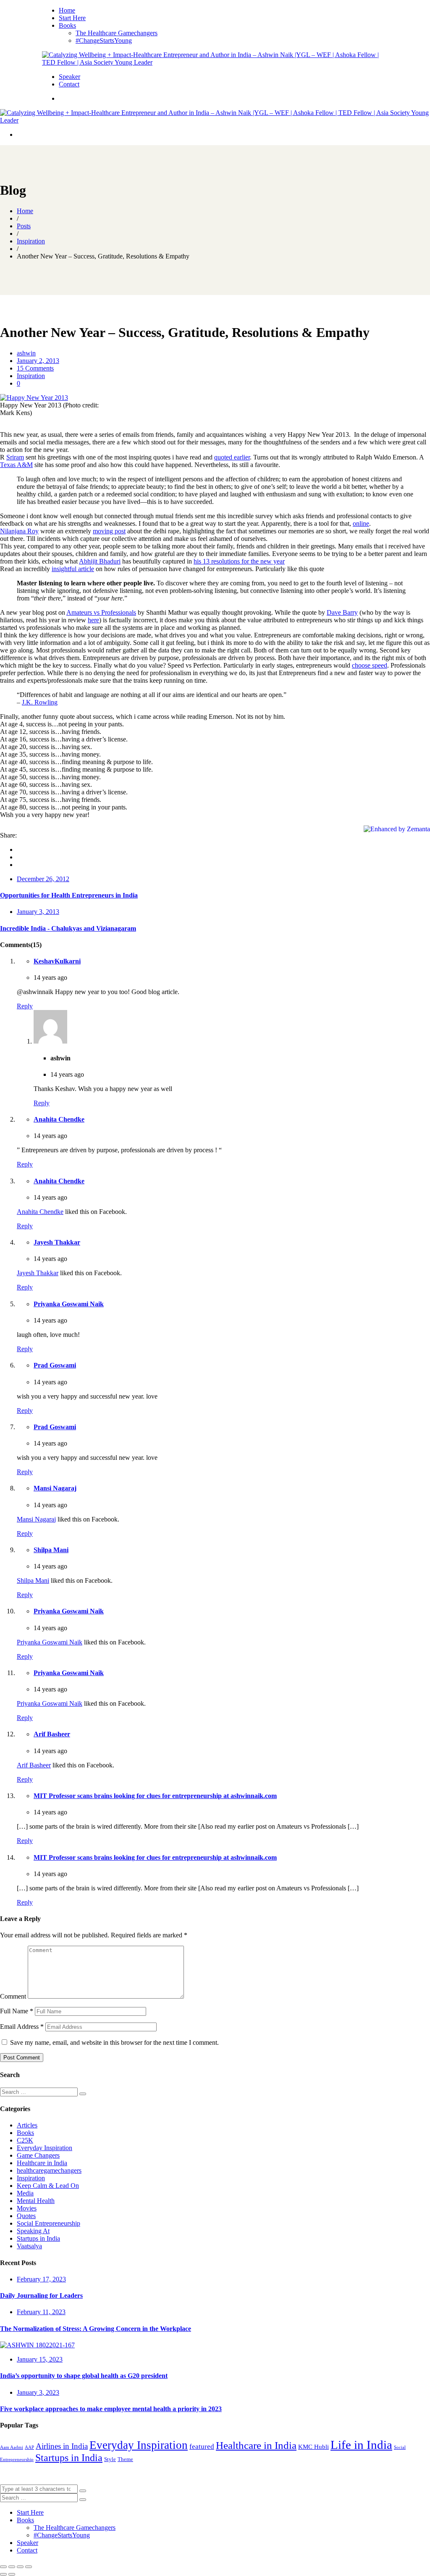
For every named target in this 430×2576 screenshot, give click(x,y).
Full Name (17, 2011)
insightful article (73, 569)
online (361, 523)
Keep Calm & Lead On (48, 2186)
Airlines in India (62, 2446)
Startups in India (38, 2238)
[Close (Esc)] (3, 2567)
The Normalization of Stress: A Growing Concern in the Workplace (96, 2329)
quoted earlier (232, 457)
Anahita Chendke (59, 1119)
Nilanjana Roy (19, 531)
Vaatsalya (29, 2246)
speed (379, 665)
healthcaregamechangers (49, 2170)
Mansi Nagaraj (55, 1488)
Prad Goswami (55, 1365)
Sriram (15, 457)
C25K (25, 2140)
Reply (25, 1006)
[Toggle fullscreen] (20, 2567)
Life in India (361, 2445)
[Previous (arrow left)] (3, 2574)
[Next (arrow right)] (12, 2574)
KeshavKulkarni (57, 961)
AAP (29, 2447)
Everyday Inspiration (45, 2148)
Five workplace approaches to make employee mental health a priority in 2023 (111, 2409)
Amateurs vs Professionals (101, 612)
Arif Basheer (52, 1734)
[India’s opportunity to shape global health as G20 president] (37, 2345)
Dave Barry (342, 612)
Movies (27, 2208)
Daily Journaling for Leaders (41, 2295)
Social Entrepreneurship (49, 2223)
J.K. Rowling (40, 702)
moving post (109, 531)
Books (25, 2133)
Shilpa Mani (51, 1550)
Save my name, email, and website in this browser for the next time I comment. (114, 2042)
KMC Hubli (313, 2447)
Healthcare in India (42, 2163)
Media (25, 2193)
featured (202, 2447)
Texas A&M (16, 465)
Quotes (26, 2216)
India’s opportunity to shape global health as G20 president (84, 2376)
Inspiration (31, 376)
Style (110, 2459)
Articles (27, 2125)
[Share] (12, 2567)
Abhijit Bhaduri (100, 561)
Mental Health (36, 2201)
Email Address (22, 2027)
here (93, 620)
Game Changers (38, 2155)
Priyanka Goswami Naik (69, 1304)
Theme (125, 2459)
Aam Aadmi (12, 2447)
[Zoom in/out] (29, 2567)
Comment (13, 1996)
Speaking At (33, 2231)
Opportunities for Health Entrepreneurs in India (69, 895)
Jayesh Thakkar (57, 1242)
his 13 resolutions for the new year (239, 561)
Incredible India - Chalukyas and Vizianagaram (68, 928)
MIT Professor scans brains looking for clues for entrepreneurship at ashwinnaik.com (155, 1796)
